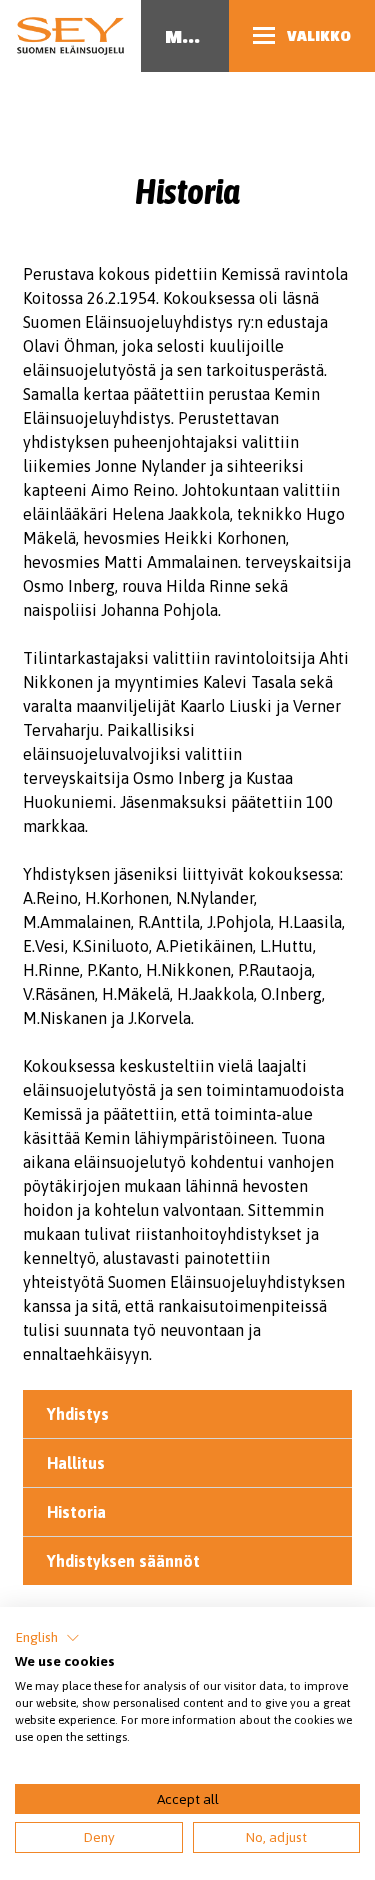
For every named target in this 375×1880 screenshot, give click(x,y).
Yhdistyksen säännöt (123, 1561)
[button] (47, 1638)
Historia (76, 1512)
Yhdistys (78, 1414)
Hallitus (76, 1463)
